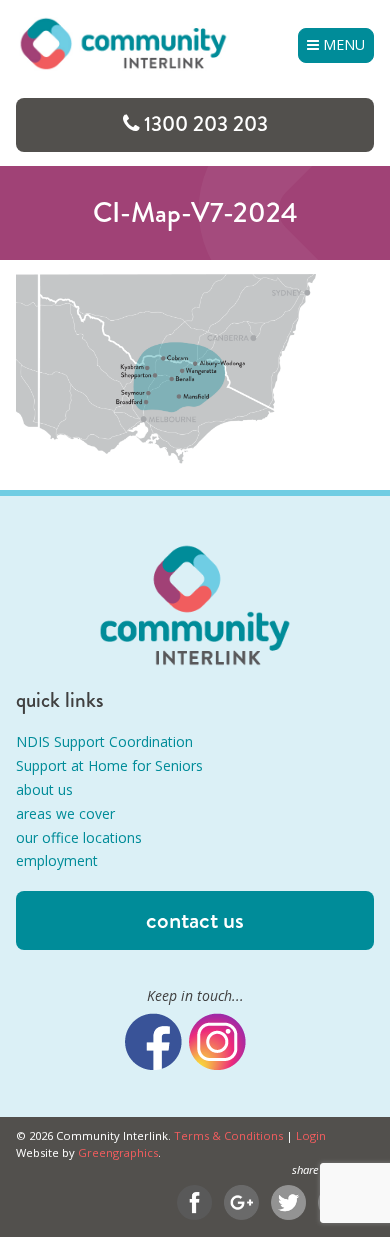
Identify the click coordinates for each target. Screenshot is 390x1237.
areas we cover (65, 813)
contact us (195, 920)
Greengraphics (118, 1152)
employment (57, 860)
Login (311, 1135)
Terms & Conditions (228, 1135)
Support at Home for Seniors (109, 765)
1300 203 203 (206, 124)
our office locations (79, 837)
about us (44, 789)
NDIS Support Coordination (104, 741)
